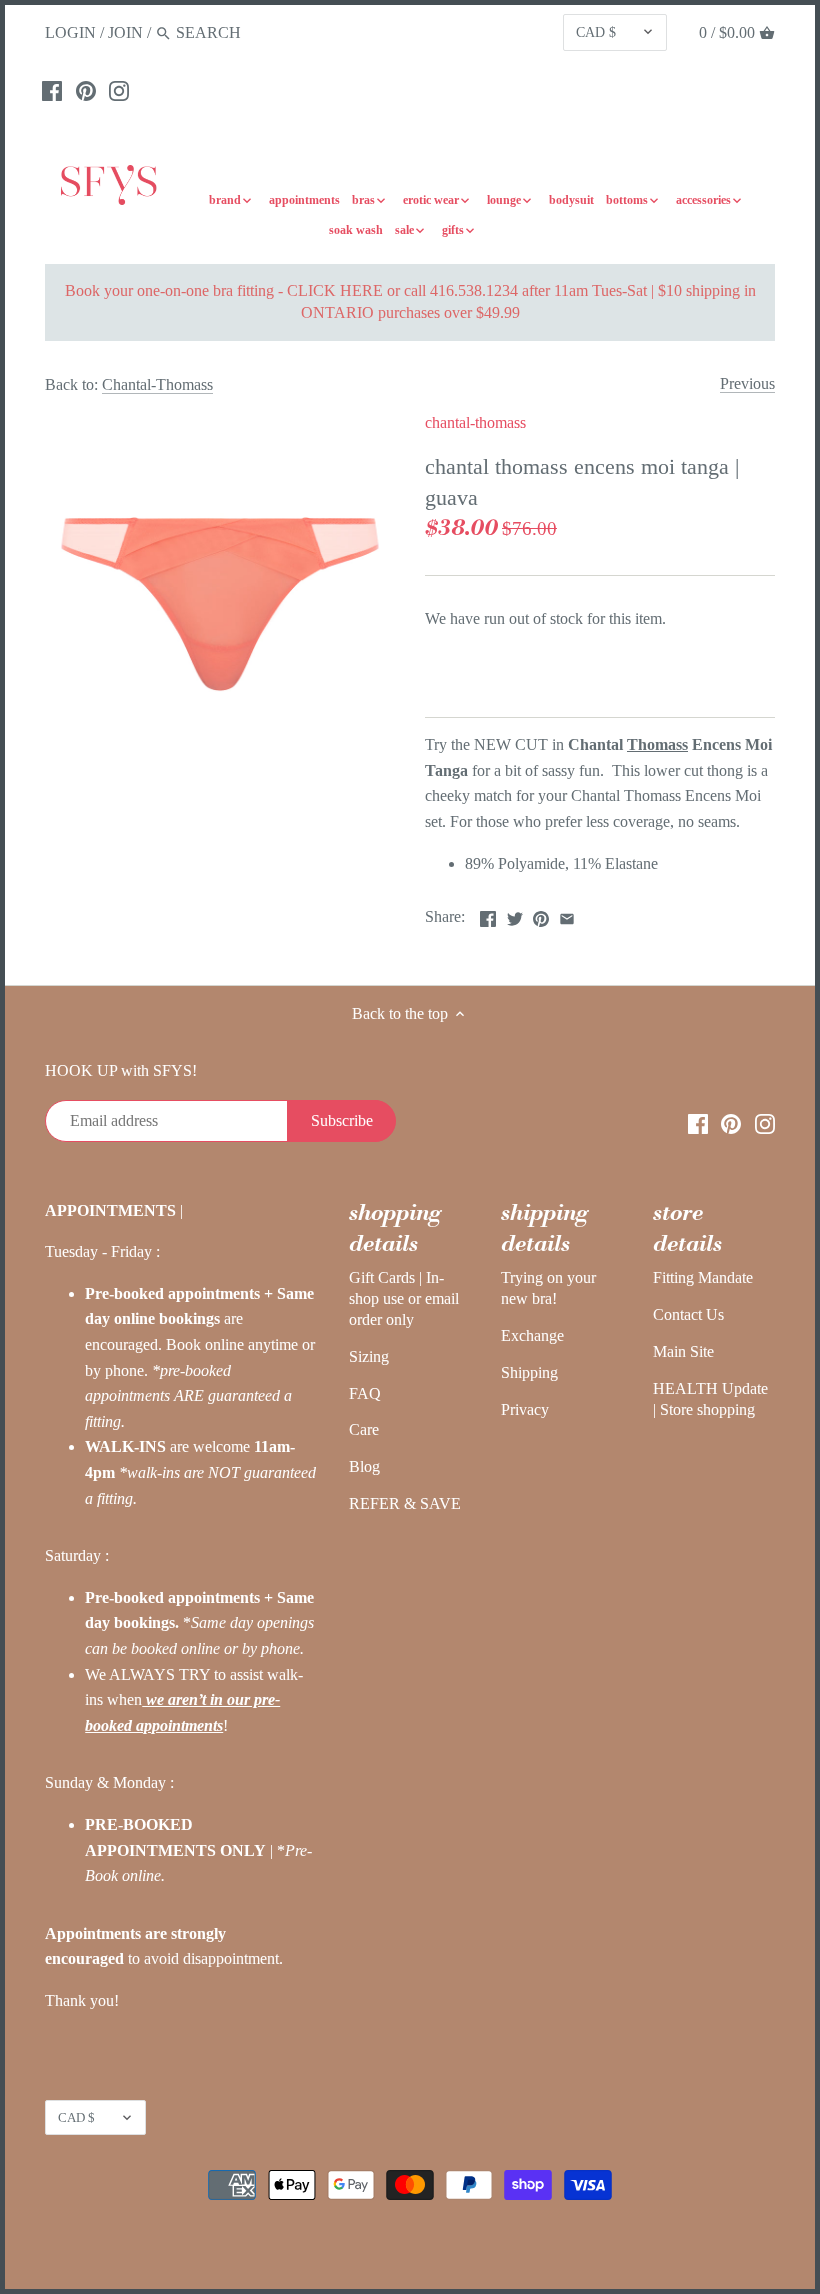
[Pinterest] (86, 90)
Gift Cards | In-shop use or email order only (404, 1298)
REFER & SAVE (405, 1503)
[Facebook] (52, 90)
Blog (364, 1466)
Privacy (525, 1409)
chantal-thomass (475, 422)
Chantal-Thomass (157, 384)
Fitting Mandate (703, 1277)
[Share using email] (567, 914)
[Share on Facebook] (488, 914)
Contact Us (688, 1314)
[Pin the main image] (541, 914)
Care (364, 1429)
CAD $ (596, 32)
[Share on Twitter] (515, 914)
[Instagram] (119, 90)
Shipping (529, 1372)
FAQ (365, 1393)
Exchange (532, 1335)
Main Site (683, 1351)
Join (125, 32)
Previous (747, 383)
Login (70, 32)
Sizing (369, 1356)
